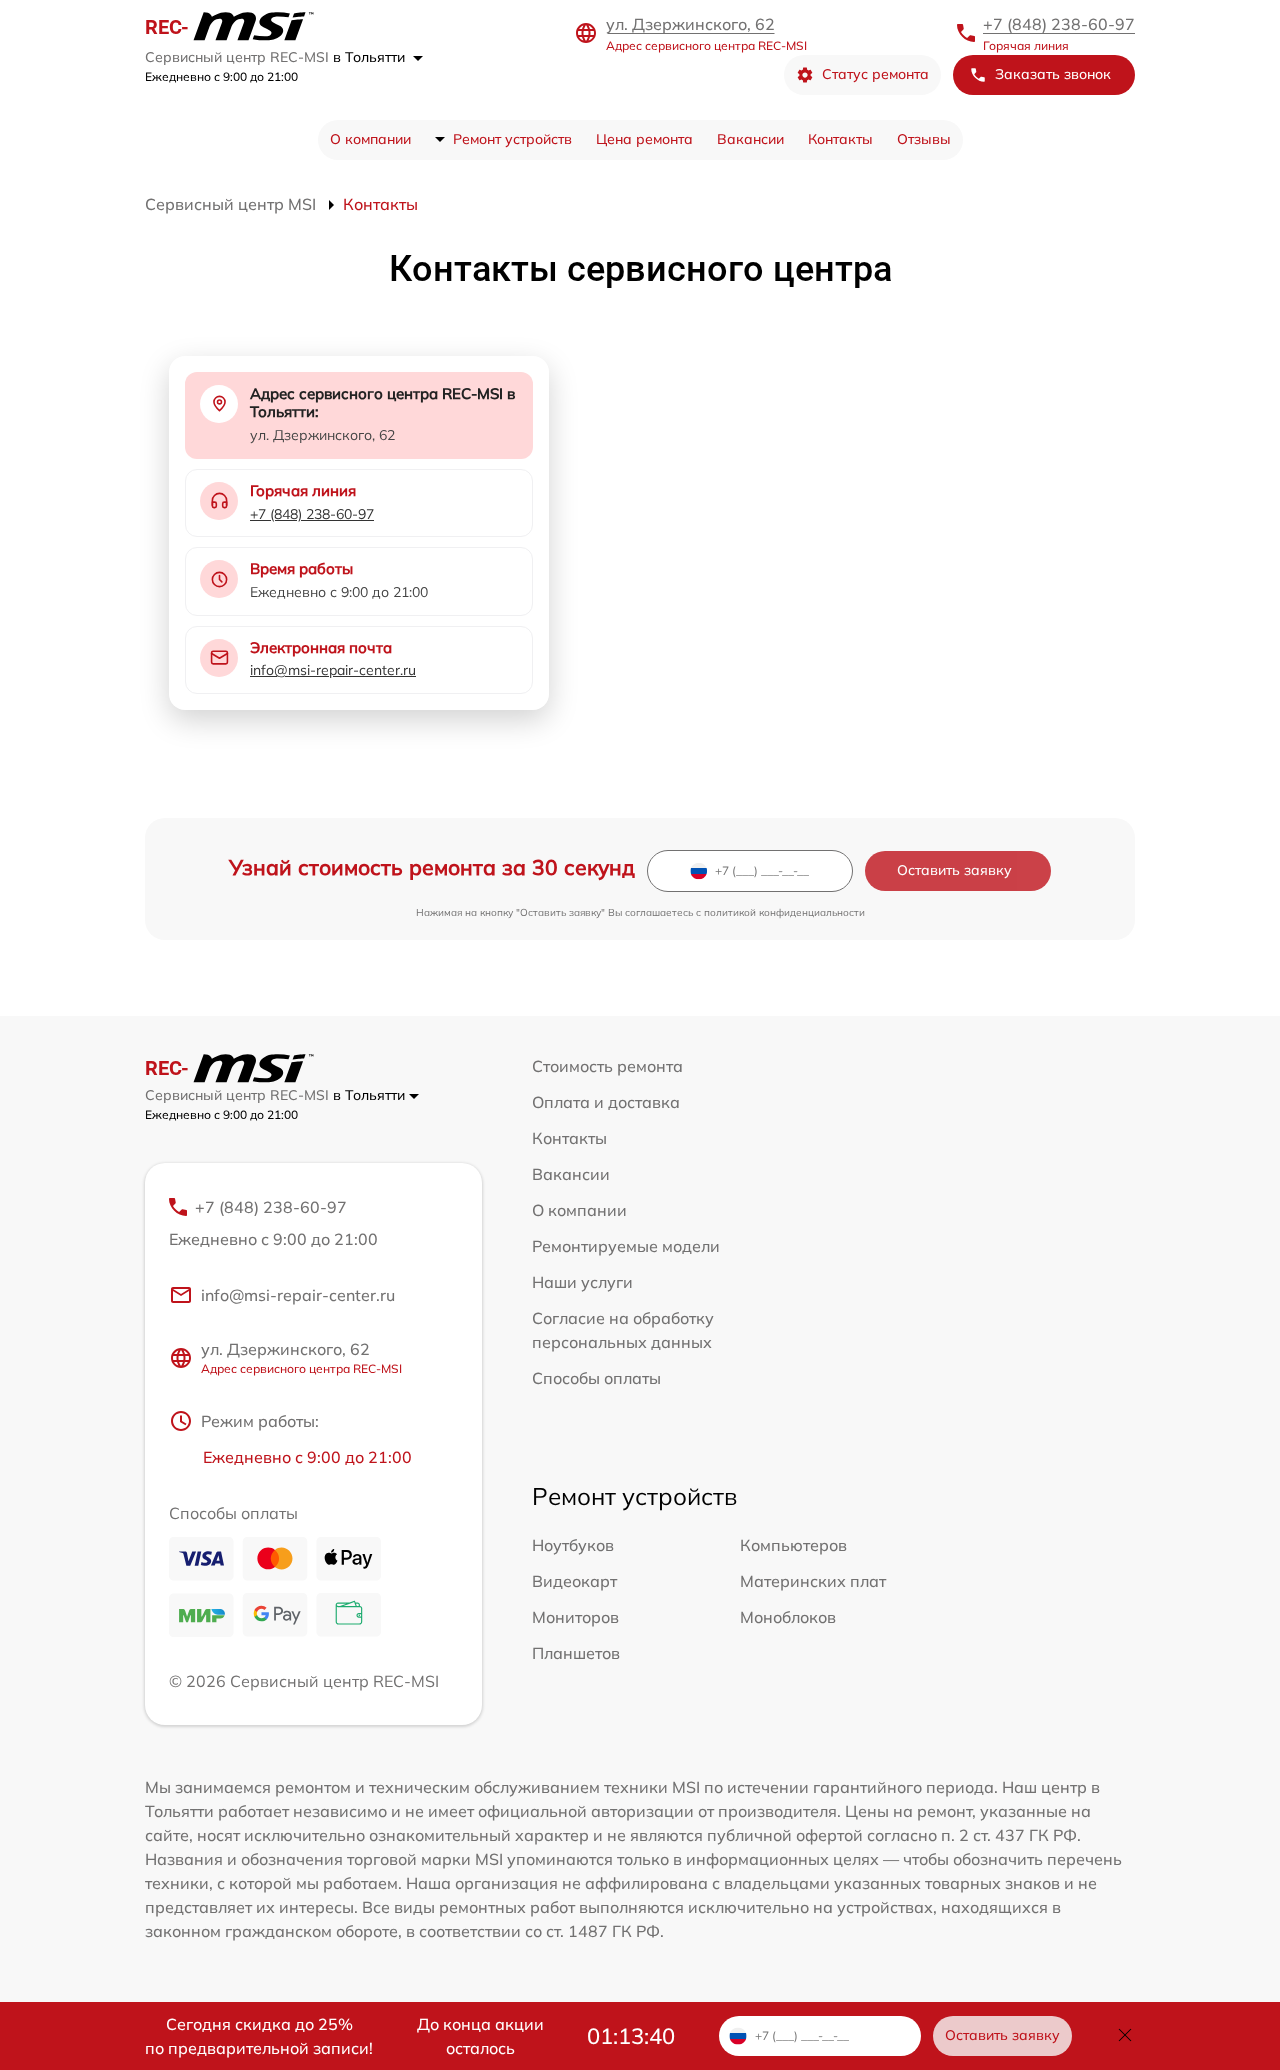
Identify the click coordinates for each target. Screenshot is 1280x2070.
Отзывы (924, 139)
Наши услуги (582, 1282)
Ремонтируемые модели (626, 1246)
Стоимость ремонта (607, 1066)
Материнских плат (813, 1581)
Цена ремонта (644, 139)
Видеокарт (574, 1581)
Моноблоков (788, 1617)
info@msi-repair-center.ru (333, 670)
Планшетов (576, 1653)
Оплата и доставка (606, 1102)
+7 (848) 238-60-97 (1059, 24)
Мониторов (575, 1617)
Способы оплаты (596, 1378)
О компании (370, 139)
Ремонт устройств (512, 139)
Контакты (840, 139)
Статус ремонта (875, 74)
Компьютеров (793, 1545)
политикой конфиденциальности (784, 912)
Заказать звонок (1053, 74)
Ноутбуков (573, 1545)
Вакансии (750, 139)
